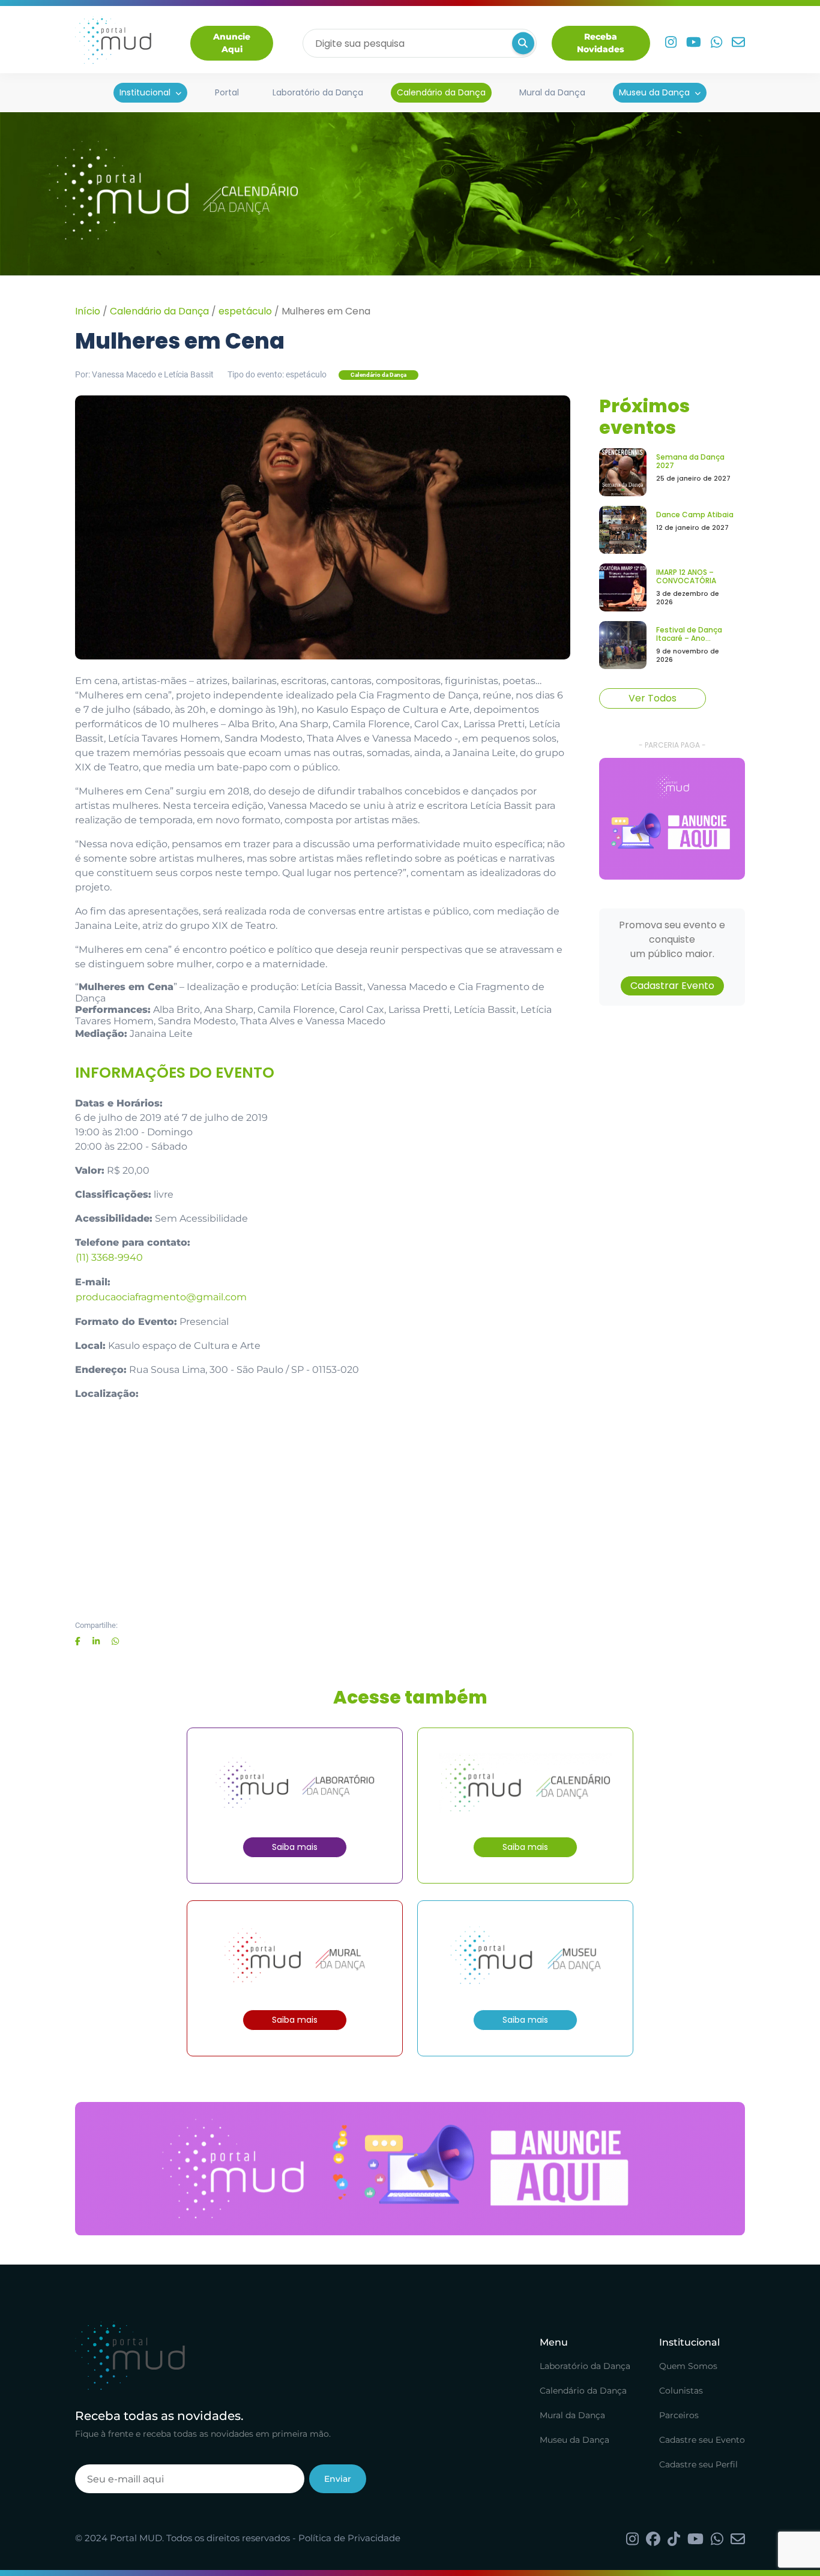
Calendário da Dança (441, 92)
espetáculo (245, 311)
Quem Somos (688, 2366)
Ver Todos (653, 698)
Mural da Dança (552, 92)
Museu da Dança (654, 92)
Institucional (145, 92)
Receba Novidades (601, 43)
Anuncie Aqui (232, 43)
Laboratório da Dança (318, 92)
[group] (672, 819)
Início (88, 311)
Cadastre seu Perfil (698, 2464)
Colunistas (681, 2391)
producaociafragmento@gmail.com (161, 1297)
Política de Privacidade (349, 2538)
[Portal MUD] (113, 43)
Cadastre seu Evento (702, 2440)
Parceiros (679, 2415)
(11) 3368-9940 (109, 1257)
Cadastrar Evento (672, 986)
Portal (227, 92)
